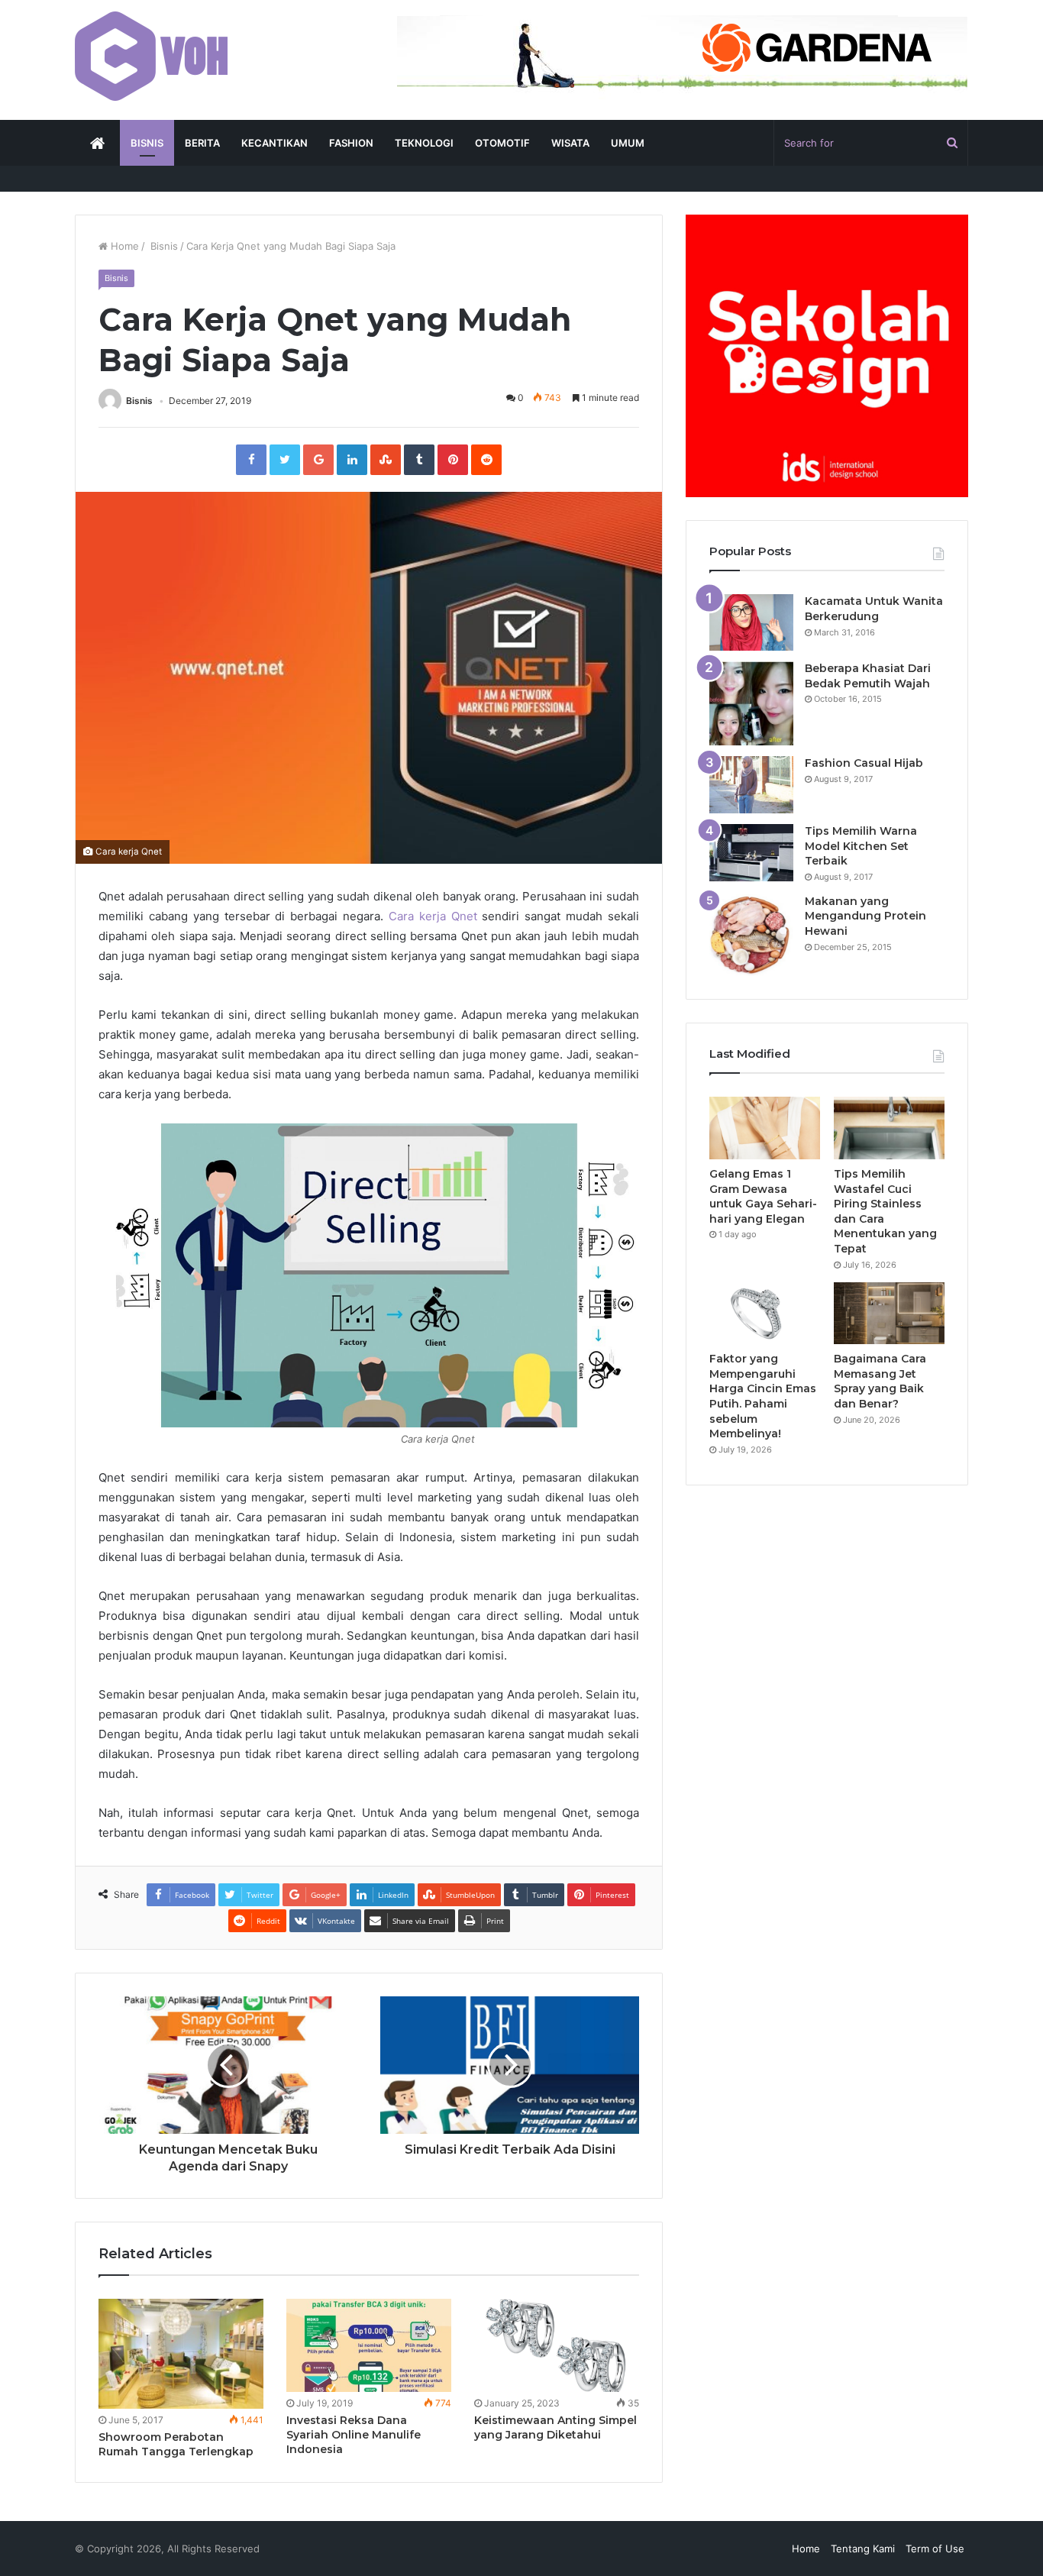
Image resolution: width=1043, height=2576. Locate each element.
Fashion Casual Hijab (864, 763)
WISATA (570, 143)
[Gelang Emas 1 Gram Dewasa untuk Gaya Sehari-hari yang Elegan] (765, 1128)
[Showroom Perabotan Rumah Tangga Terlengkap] (181, 2354)
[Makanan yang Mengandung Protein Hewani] (751, 935)
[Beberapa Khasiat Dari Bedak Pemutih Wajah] (751, 703)
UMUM (628, 143)
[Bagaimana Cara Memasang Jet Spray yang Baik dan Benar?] (889, 1314)
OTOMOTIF (502, 143)
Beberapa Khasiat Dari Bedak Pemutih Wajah (868, 676)
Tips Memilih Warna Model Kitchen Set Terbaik (861, 846)
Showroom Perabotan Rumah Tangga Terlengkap (176, 2444)
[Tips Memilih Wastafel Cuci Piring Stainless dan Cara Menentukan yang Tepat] (889, 1128)
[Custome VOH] (151, 56)
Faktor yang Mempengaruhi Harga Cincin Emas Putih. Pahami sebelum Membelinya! (763, 1396)
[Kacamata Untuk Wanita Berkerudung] (751, 622)
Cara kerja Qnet (433, 916)
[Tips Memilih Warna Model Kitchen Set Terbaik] (751, 853)
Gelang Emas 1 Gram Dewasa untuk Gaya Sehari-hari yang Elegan (763, 1196)
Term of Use (935, 2549)
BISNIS (147, 143)
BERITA (202, 143)
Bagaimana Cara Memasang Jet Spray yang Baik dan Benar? (880, 1381)
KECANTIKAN (274, 143)
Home (123, 246)
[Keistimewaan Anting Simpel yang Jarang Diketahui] (557, 2345)
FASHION (351, 143)
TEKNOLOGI (424, 143)
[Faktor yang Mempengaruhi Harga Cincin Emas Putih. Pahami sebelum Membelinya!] (765, 1314)
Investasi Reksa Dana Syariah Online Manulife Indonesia (354, 2435)
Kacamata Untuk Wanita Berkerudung (874, 609)
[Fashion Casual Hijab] (751, 785)
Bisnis (163, 246)
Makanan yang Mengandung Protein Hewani (865, 916)
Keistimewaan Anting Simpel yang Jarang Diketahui (555, 2427)
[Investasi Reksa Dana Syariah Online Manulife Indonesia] (369, 2345)
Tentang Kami (863, 2549)
